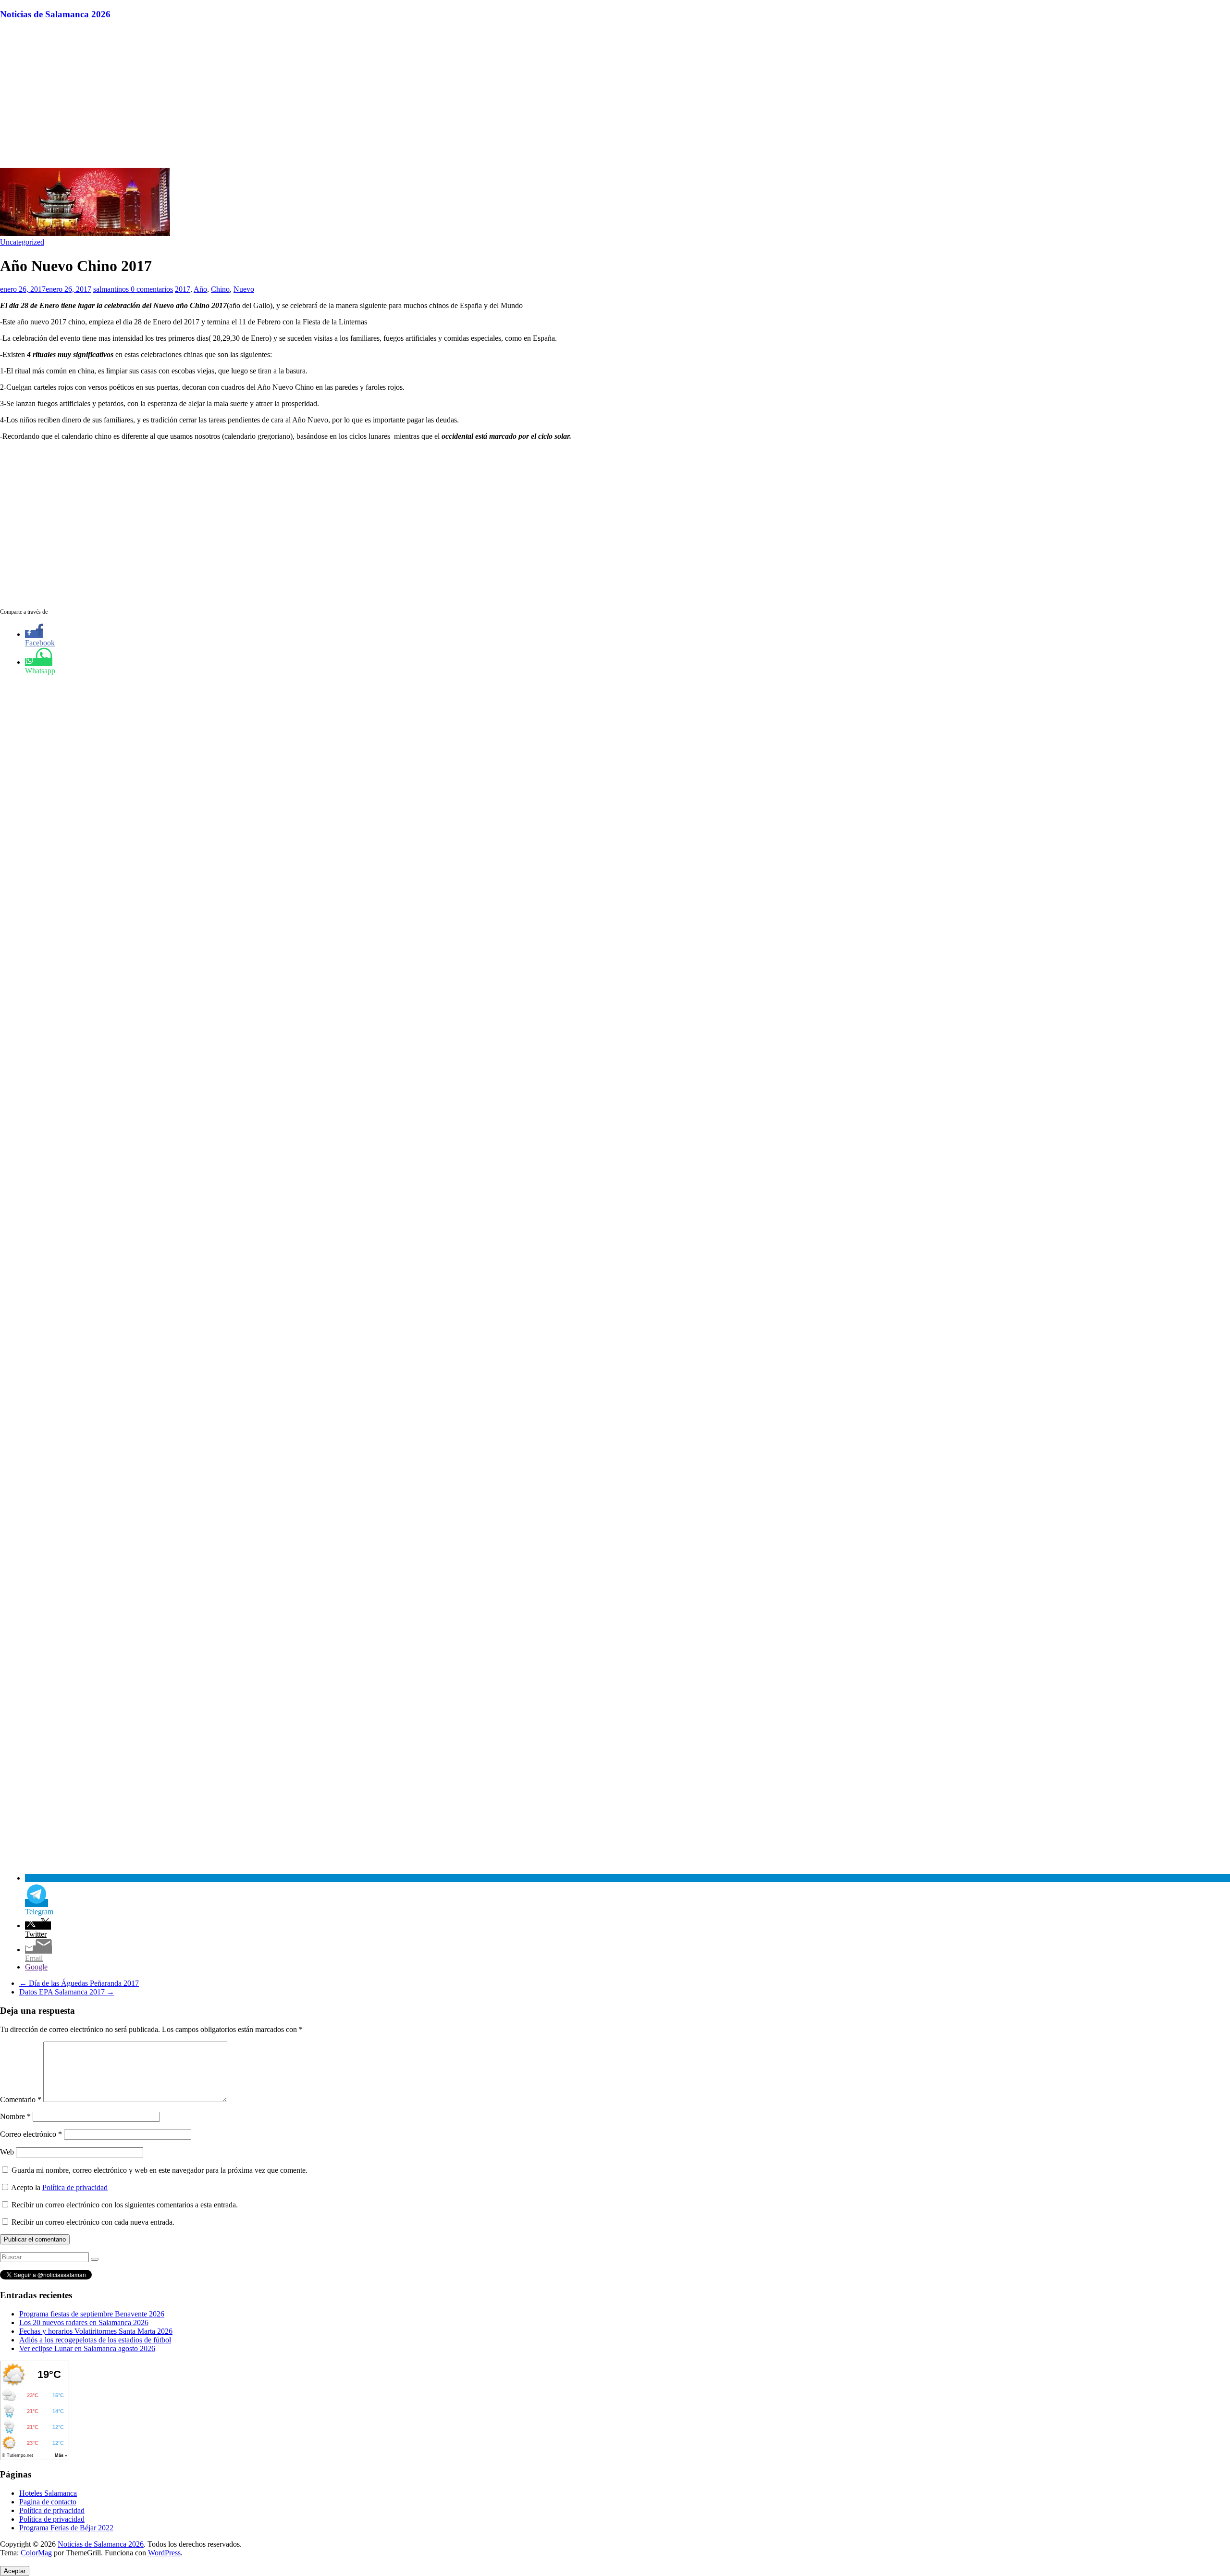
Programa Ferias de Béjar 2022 (66, 2528)
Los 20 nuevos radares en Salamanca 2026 (84, 2322)
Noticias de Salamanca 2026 (55, 14)
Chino (220, 289)
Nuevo (244, 289)
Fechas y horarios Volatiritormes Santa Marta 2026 (96, 2331)
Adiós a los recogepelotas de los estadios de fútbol (95, 2340)
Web (7, 2152)
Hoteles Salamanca (48, 2493)
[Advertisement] (615, 96)
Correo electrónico (31, 2134)
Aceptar (15, 2571)
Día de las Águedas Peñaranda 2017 (79, 1983)
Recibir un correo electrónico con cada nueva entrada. (93, 2222)
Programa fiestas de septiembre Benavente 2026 (92, 2314)
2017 (183, 289)
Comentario (21, 2099)
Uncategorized (22, 242)
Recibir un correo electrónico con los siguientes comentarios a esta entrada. (125, 2205)
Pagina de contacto (48, 2502)
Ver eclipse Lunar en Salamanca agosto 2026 (87, 2348)
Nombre (15, 2116)
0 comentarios (152, 289)
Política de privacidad (75, 2187)
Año (200, 289)
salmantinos (112, 289)
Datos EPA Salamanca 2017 (67, 1992)
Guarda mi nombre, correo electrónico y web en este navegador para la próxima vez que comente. (160, 2170)
